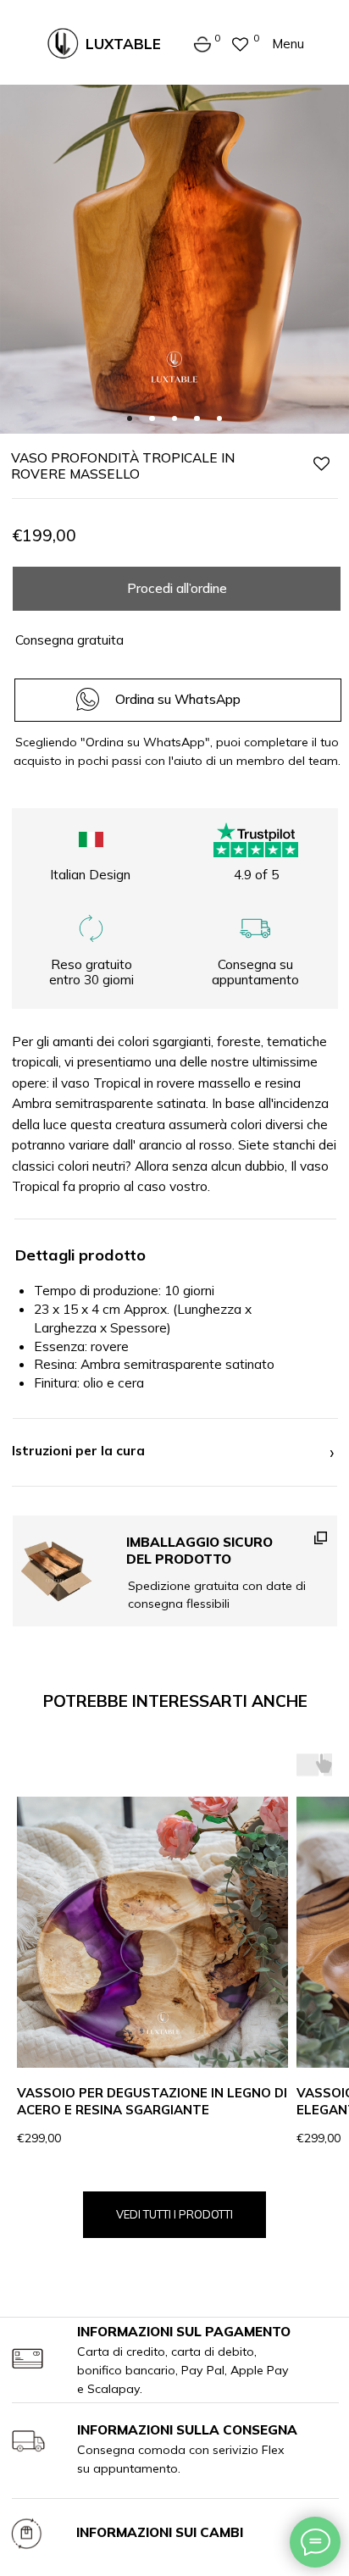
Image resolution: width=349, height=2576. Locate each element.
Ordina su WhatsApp (178, 699)
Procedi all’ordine (177, 588)
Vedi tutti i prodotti (174, 2214)
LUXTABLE (123, 44)
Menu (288, 44)
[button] (175, 1571)
